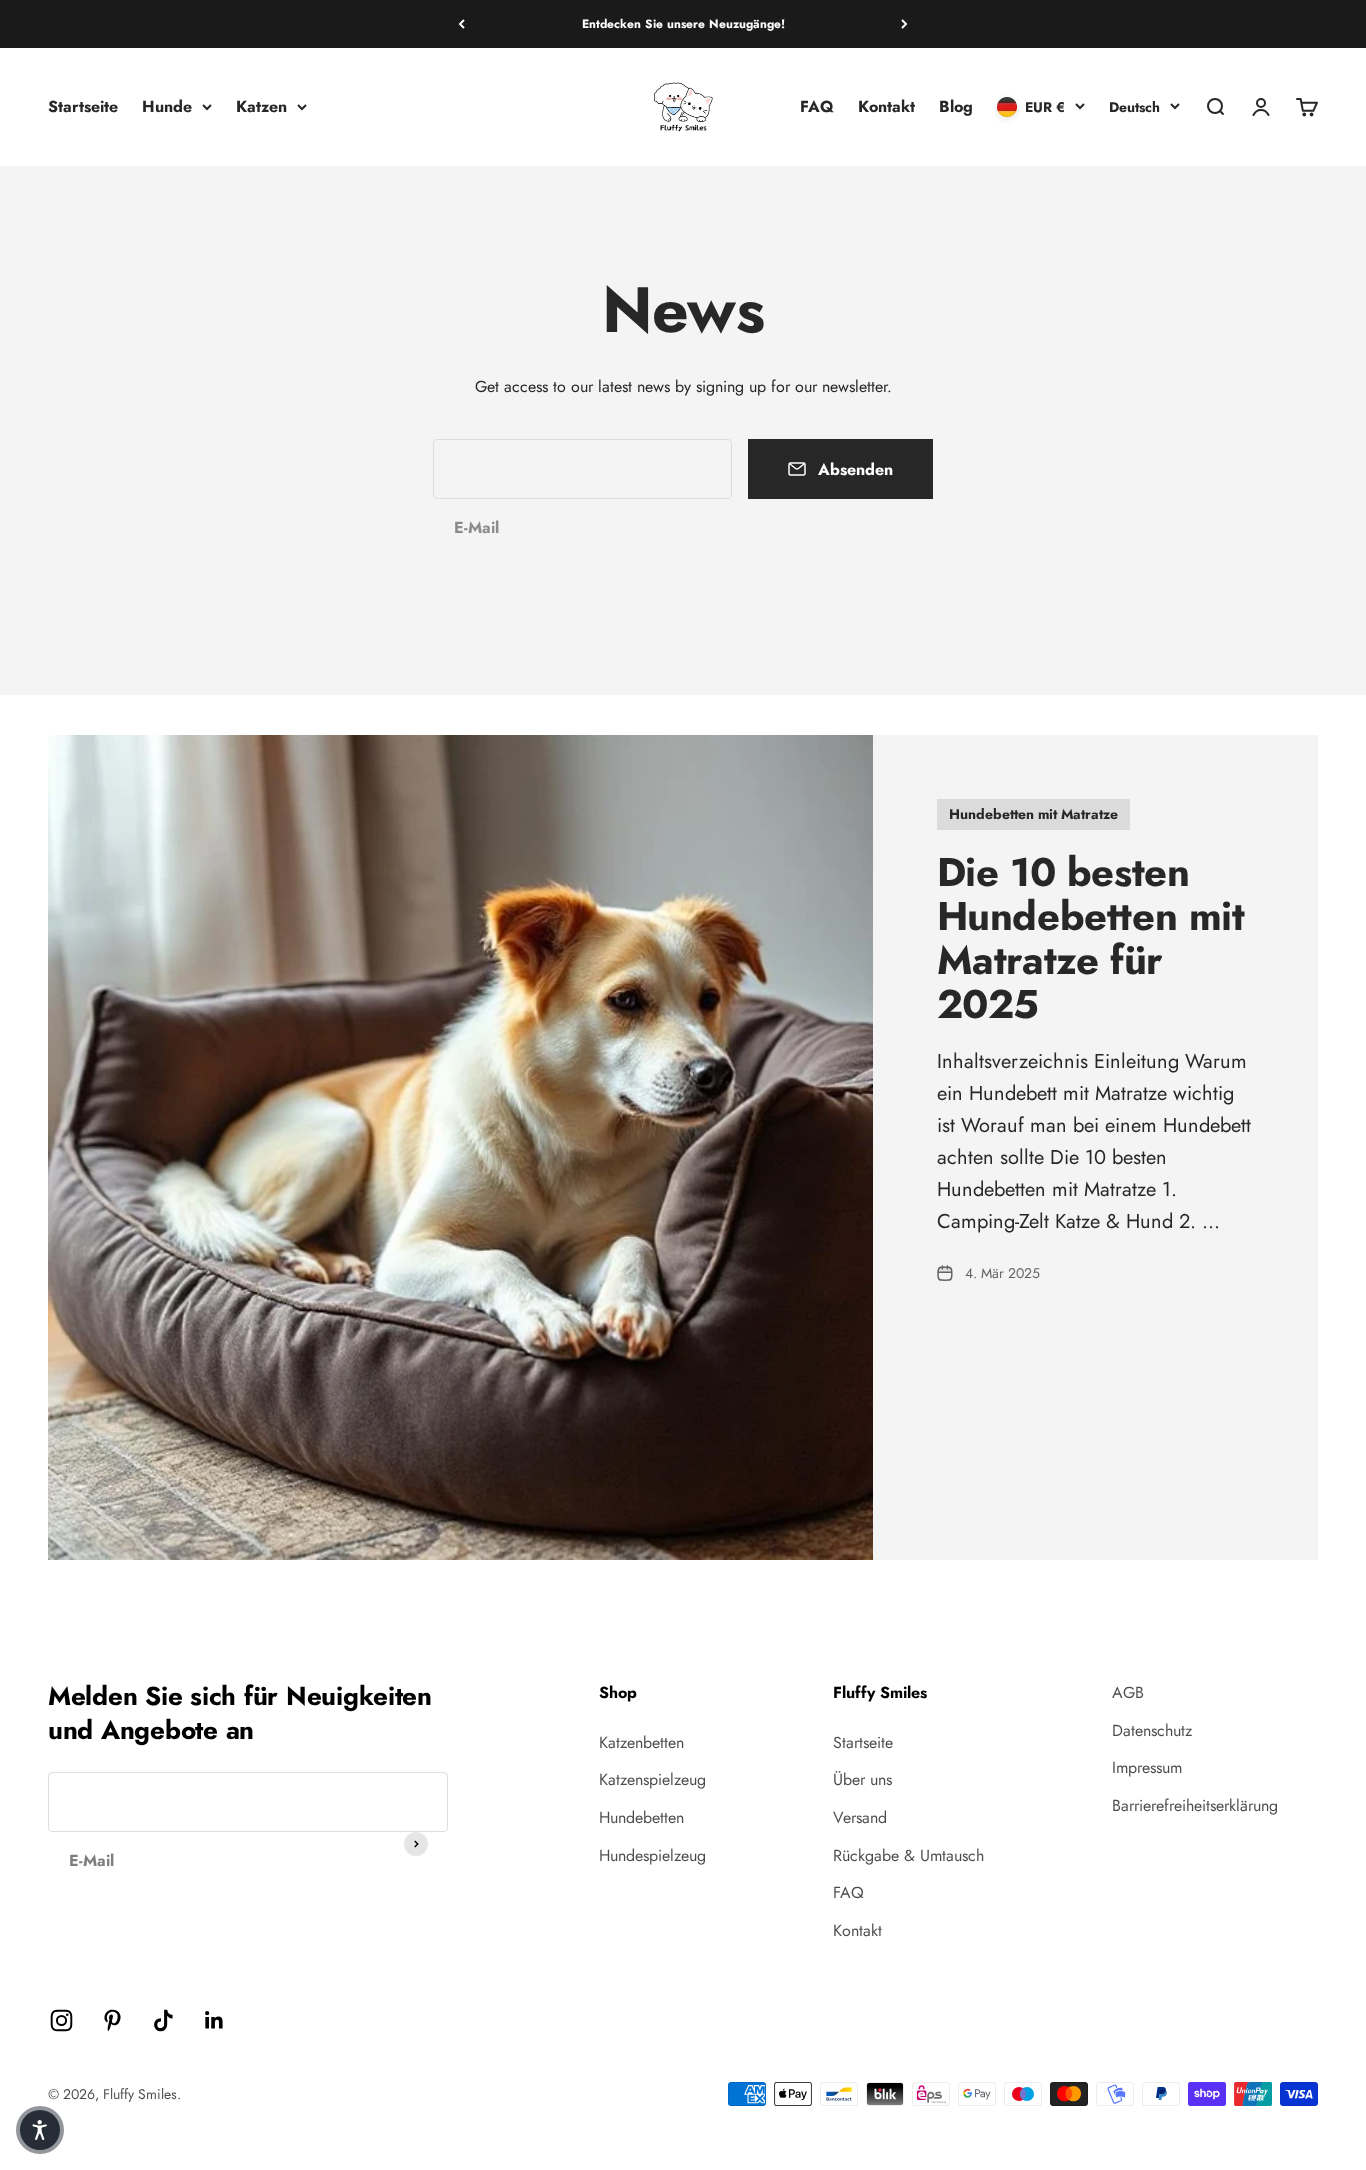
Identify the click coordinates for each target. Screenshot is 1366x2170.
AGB (1128, 1692)
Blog (956, 106)
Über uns (862, 1779)
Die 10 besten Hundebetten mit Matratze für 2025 (1091, 938)
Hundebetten (641, 1817)
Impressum (1147, 1767)
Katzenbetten (641, 1742)
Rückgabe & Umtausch (908, 1855)
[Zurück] (461, 24)
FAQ (817, 106)
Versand (860, 1817)
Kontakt (886, 106)
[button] (40, 2130)
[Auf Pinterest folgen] (112, 2020)
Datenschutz (1152, 1730)
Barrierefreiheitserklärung (1195, 1805)
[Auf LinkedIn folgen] (214, 2020)
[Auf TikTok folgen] (163, 2020)
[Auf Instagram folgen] (61, 2020)
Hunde (167, 106)
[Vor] (904, 24)
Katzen (261, 106)
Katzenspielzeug (652, 1779)
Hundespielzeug (652, 1855)
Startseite (83, 106)
